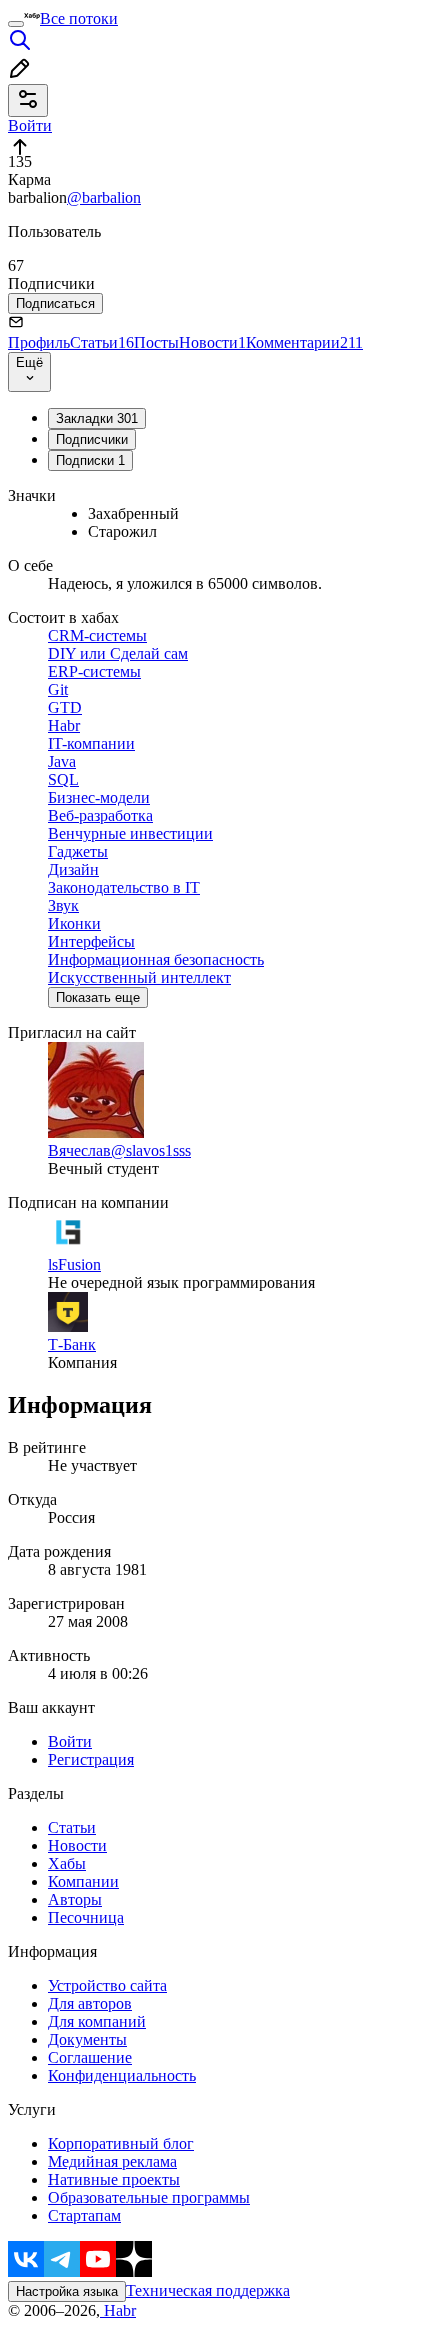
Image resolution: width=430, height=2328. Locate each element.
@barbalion (104, 197)
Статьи (102, 342)
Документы (87, 2039)
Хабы (67, 1863)
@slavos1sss (151, 1150)
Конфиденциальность (122, 2075)
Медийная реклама (112, 2161)
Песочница (86, 1917)
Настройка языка (67, 2291)
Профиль (39, 342)
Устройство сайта (107, 1985)
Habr (118, 2310)
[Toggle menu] (16, 24)
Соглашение (90, 2057)
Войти (70, 1741)
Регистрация (91, 1759)
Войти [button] (30, 125)
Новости (212, 342)
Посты (156, 342)
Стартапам (84, 2215)
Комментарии (304, 342)
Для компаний (97, 2021)
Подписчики (92, 439)
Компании (83, 1881)
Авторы (75, 1899)
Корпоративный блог (121, 2143)
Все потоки (79, 18)
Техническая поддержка (208, 2290)
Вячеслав (79, 1150)
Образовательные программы (149, 2197)
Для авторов (90, 2003)
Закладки (97, 418)
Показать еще (98, 997)
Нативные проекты (114, 2179)
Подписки (90, 460)
